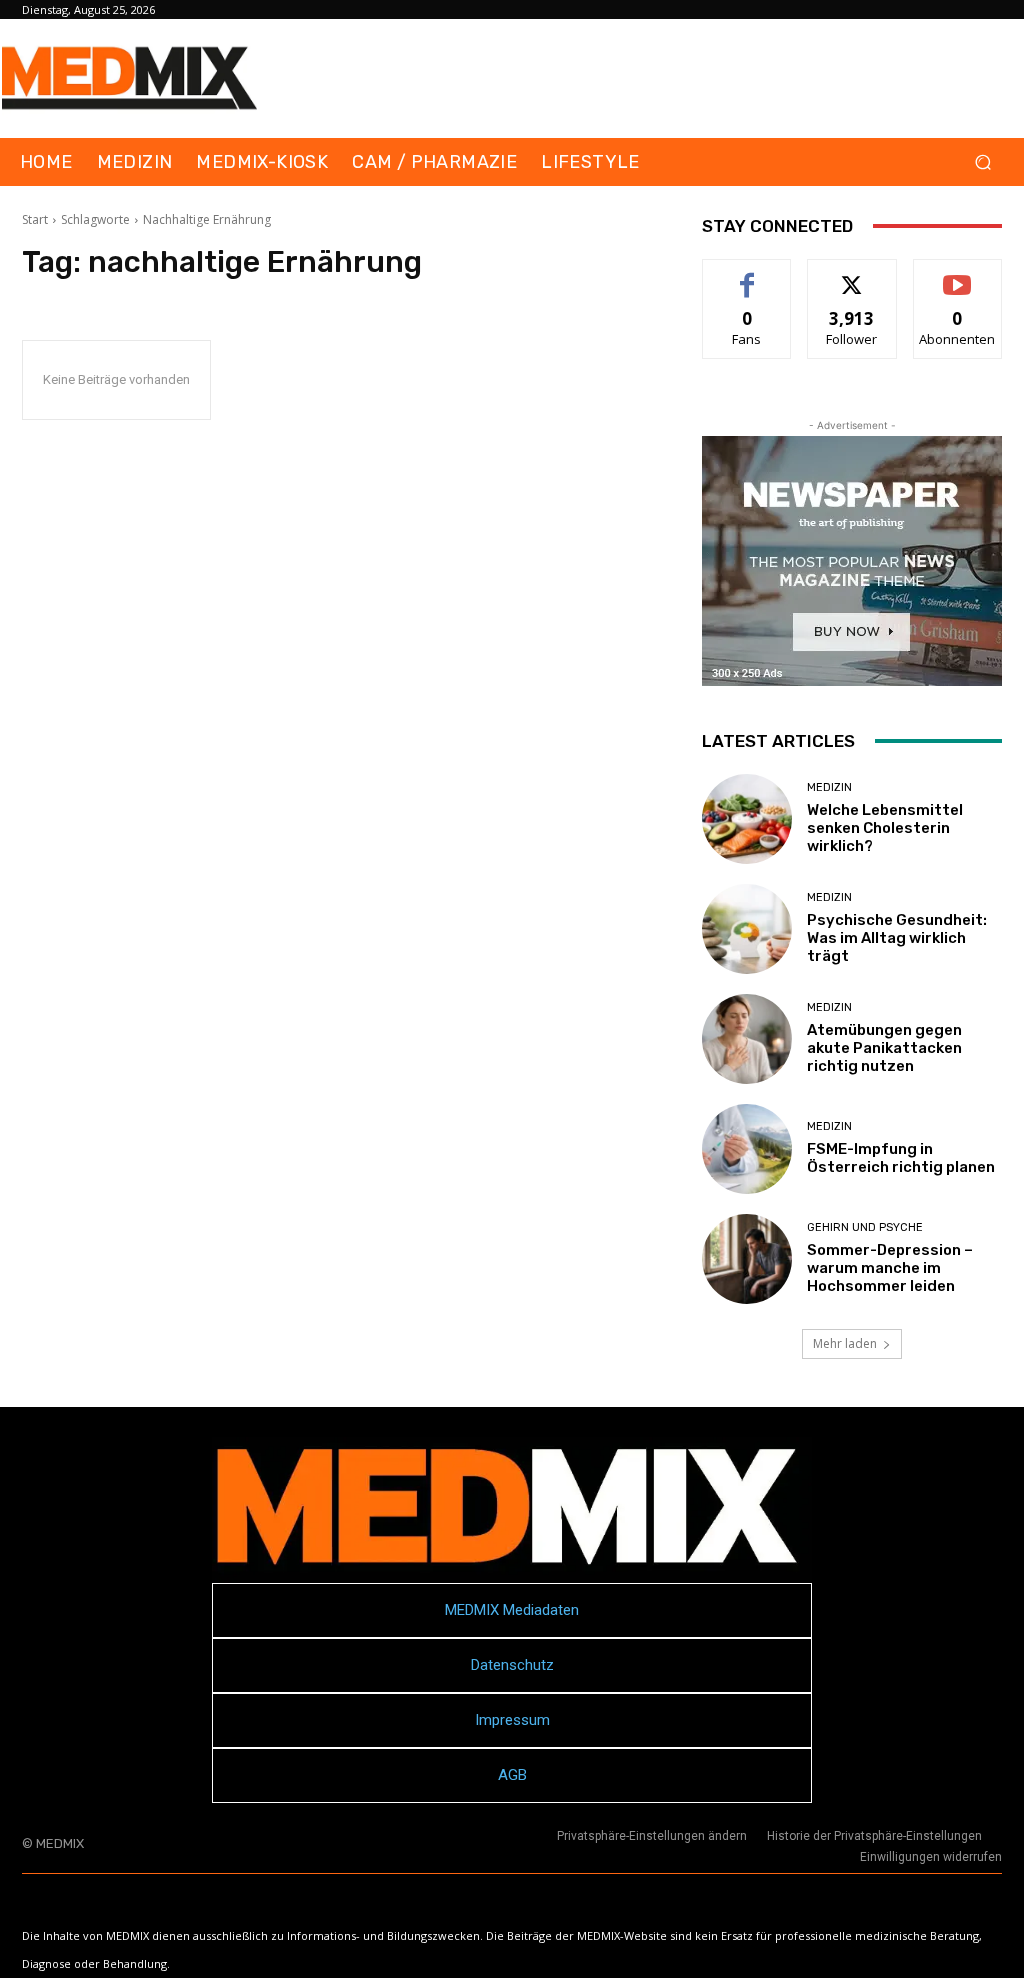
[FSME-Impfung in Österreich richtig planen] (747, 1149)
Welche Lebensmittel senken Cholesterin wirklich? (885, 828)
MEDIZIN (829, 787)
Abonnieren (957, 274)
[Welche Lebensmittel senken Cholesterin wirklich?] (747, 819)
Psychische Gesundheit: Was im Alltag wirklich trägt (897, 938)
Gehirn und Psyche (865, 1227)
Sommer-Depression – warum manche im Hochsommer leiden (890, 1268)
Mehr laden (845, 1343)
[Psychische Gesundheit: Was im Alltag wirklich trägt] (747, 929)
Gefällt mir (747, 274)
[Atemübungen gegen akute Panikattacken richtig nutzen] (747, 1039)
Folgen (852, 274)
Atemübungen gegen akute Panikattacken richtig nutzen (884, 1048)
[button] (982, 162)
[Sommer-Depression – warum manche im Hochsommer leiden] (747, 1259)
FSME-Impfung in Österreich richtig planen (901, 1158)
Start (35, 219)
